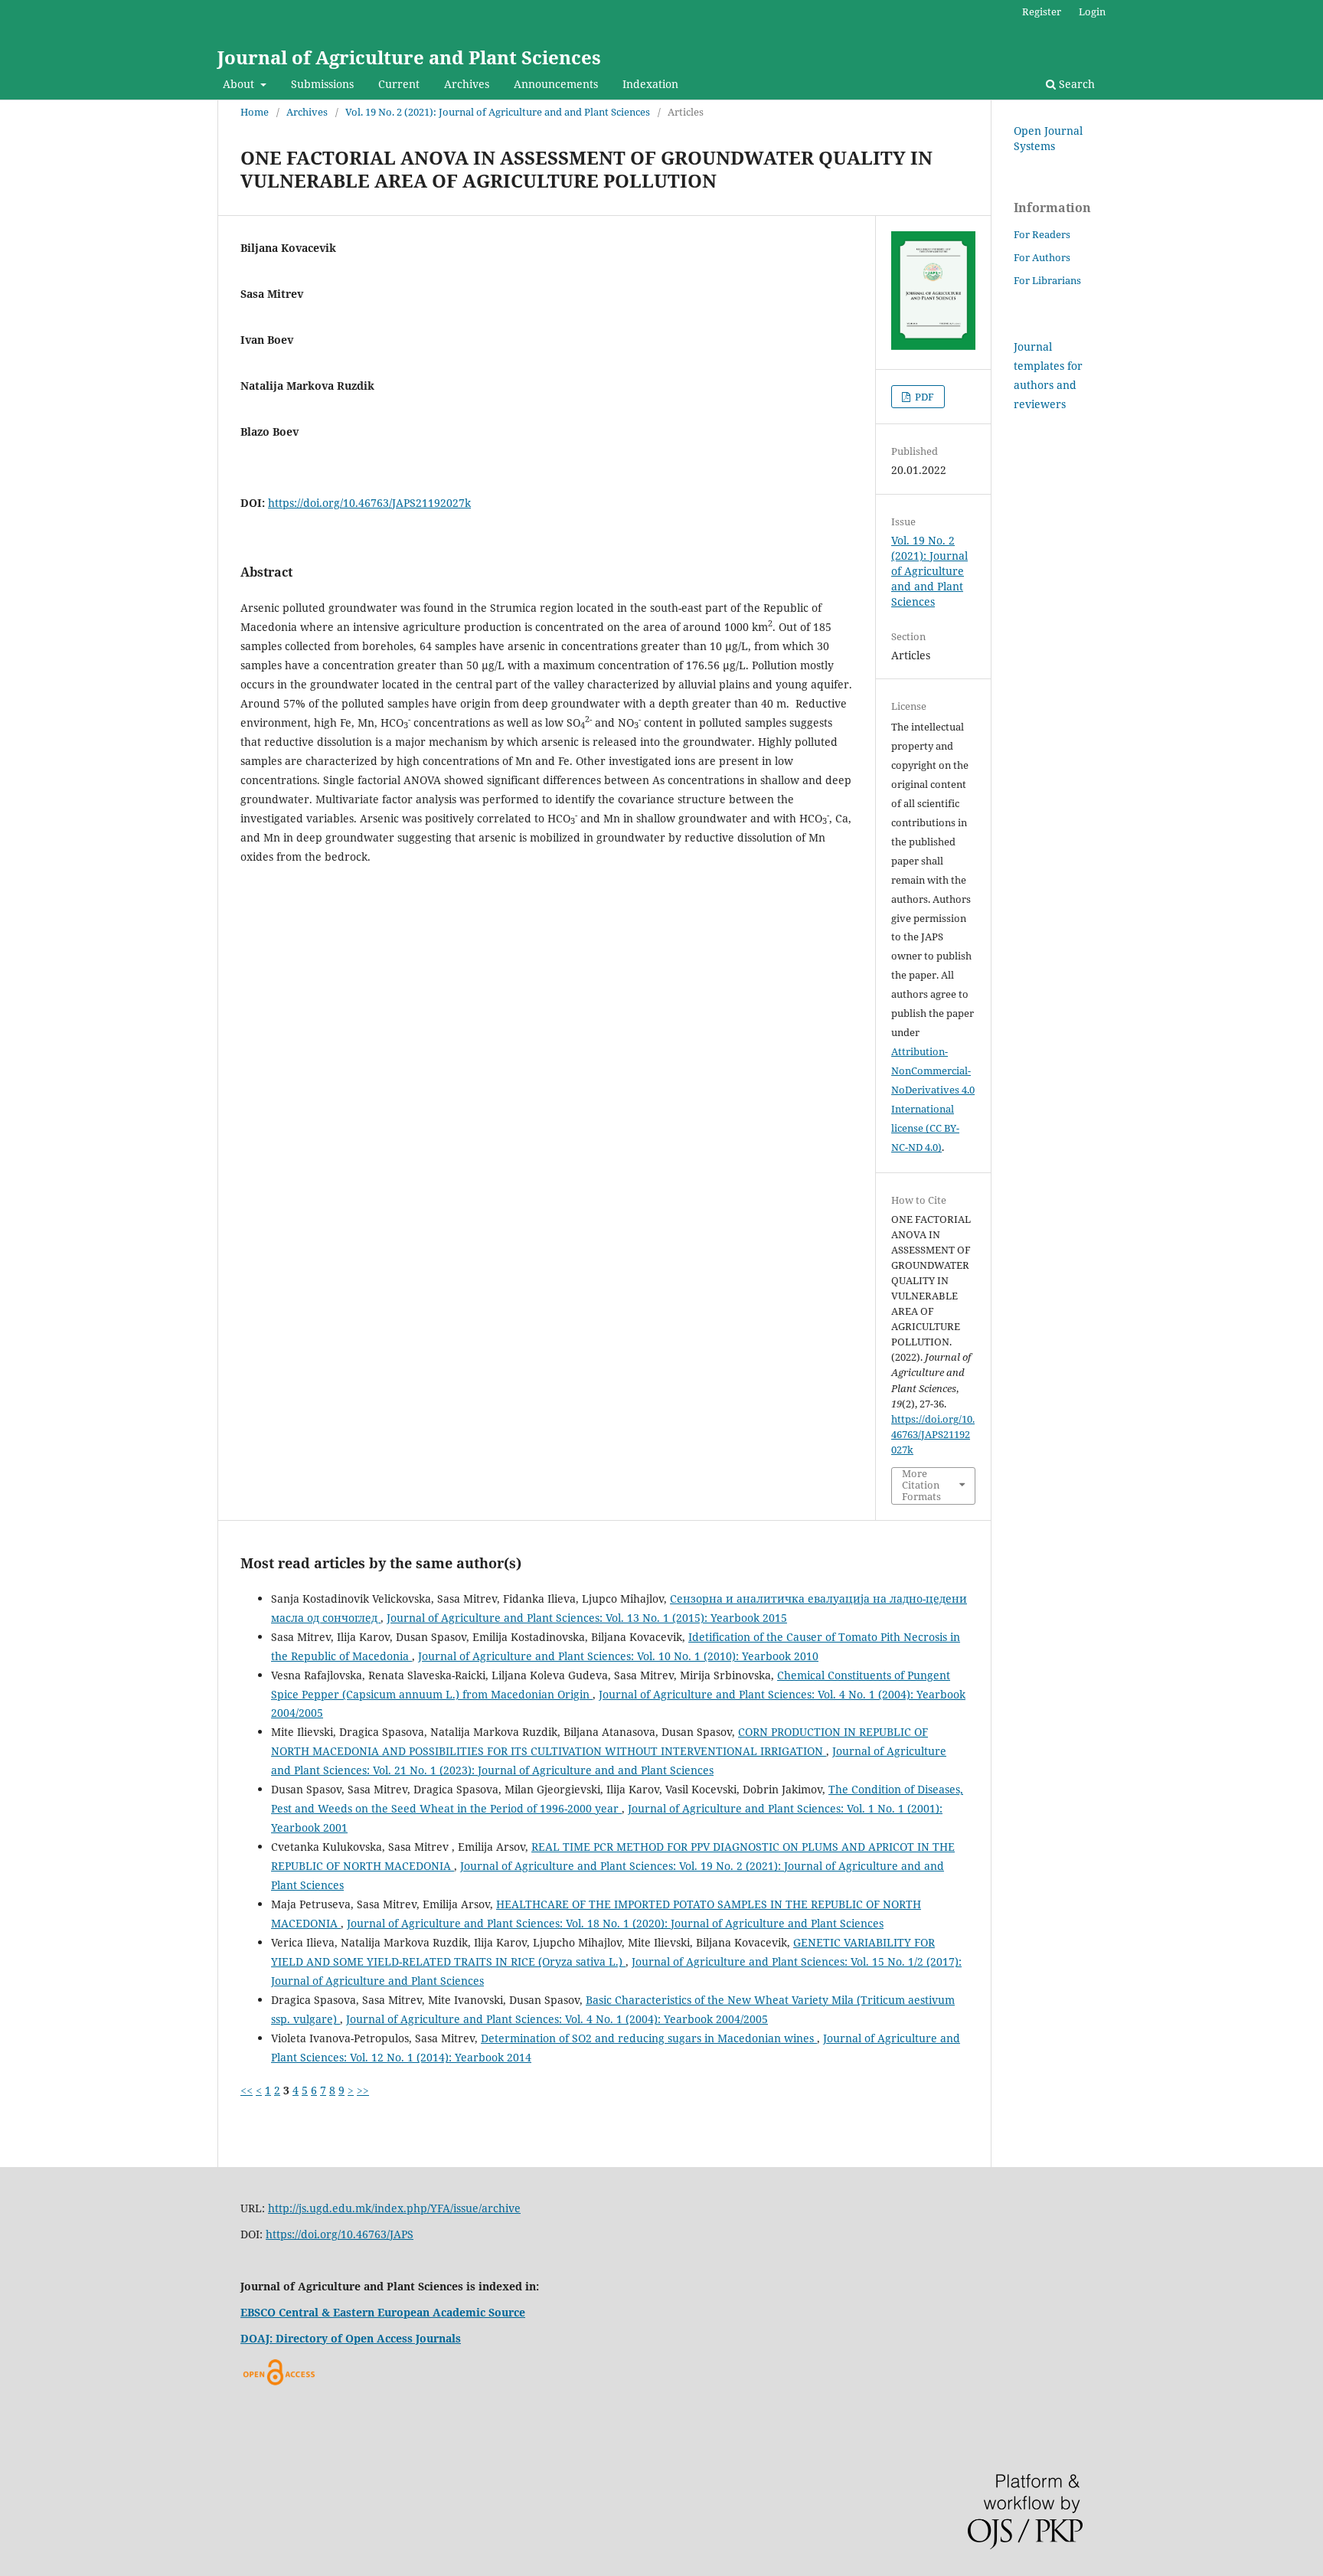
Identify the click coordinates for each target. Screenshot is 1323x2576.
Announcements (556, 84)
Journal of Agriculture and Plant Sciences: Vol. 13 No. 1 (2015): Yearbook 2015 (587, 1618)
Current (399, 84)
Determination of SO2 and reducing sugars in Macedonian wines (649, 2038)
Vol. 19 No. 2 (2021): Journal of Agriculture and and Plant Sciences (498, 112)
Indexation (650, 84)
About (240, 84)
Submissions (322, 84)
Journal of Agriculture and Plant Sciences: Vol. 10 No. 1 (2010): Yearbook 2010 (618, 1656)
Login (1092, 11)
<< (247, 2090)
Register (1042, 11)
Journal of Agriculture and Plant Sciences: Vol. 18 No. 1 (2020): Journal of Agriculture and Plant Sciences (615, 1923)
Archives (467, 84)
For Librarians (1047, 280)
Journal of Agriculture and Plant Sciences (409, 57)
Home (255, 112)
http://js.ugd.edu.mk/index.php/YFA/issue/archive (394, 2208)
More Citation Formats (921, 1485)
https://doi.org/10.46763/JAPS (340, 2234)
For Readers (1042, 234)
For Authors (1042, 257)
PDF (923, 397)
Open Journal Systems (1048, 138)
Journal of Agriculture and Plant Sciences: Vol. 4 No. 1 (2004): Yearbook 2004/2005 (557, 2019)
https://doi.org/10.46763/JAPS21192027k (369, 503)
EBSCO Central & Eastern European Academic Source (383, 2312)
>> (363, 2090)
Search (1075, 84)
